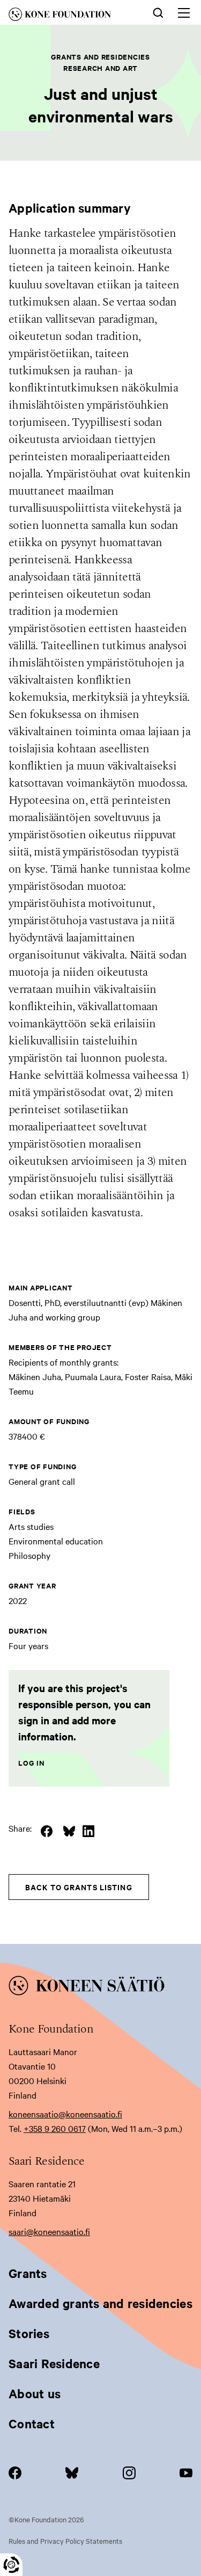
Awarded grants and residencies (100, 2303)
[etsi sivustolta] (158, 12)
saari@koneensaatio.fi (49, 2231)
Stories (29, 2333)
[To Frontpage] (100, 1987)
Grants (28, 2273)
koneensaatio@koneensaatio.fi (65, 2114)
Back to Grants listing (79, 1887)
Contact (32, 2423)
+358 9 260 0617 (55, 2128)
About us (35, 2393)
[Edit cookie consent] (11, 2565)
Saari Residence (54, 2363)
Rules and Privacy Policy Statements (65, 2541)
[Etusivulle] (69, 16)
